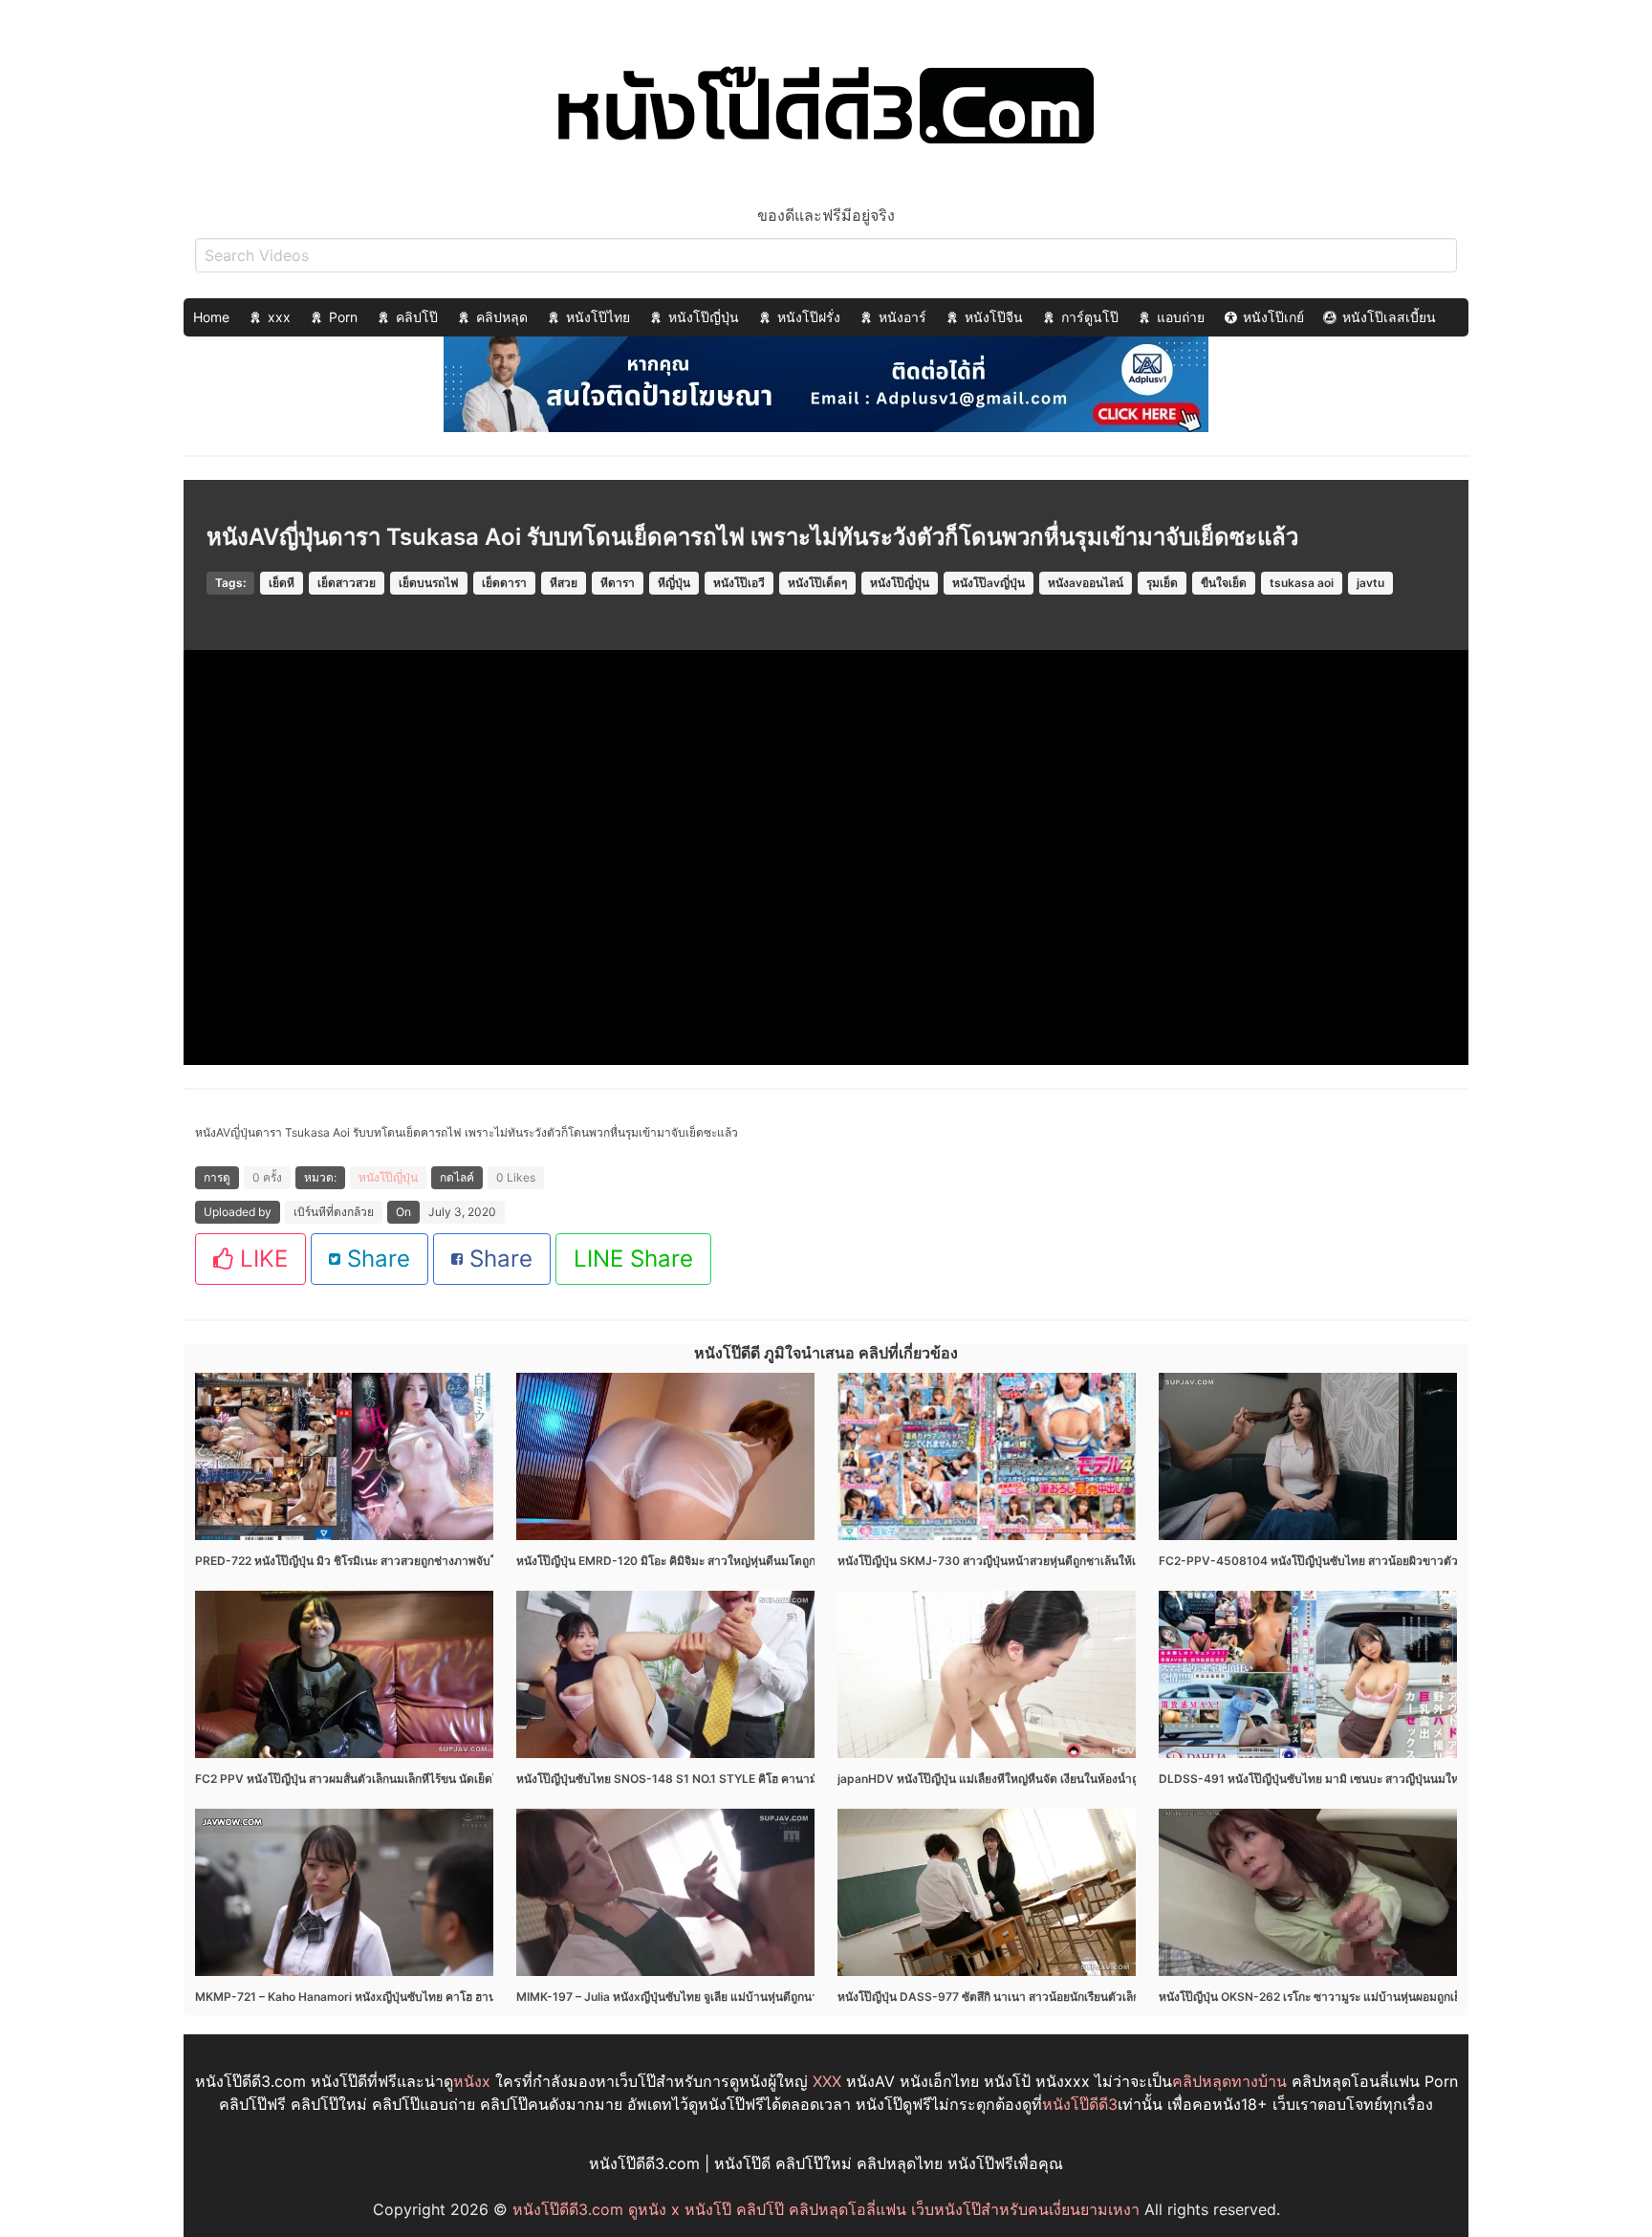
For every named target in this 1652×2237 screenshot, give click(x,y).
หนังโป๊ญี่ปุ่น (704, 317)
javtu (1370, 583)
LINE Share (633, 1259)
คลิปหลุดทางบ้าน (1229, 2081)
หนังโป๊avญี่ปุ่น (989, 583)
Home (211, 317)
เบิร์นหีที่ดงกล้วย (334, 1212)
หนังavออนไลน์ (1086, 583)
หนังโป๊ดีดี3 (1080, 2104)
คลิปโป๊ (417, 317)
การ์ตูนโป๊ (1090, 317)
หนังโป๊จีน (994, 317)
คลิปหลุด (502, 317)
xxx (279, 317)
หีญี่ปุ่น (674, 583)
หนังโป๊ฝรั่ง (809, 317)
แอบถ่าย (1181, 317)
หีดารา (618, 583)
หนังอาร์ (902, 317)
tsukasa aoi (1302, 583)
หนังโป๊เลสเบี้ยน (1389, 317)
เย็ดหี (282, 583)
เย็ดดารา (504, 583)
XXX (827, 2081)
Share (375, 1259)
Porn (343, 317)
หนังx (472, 2081)
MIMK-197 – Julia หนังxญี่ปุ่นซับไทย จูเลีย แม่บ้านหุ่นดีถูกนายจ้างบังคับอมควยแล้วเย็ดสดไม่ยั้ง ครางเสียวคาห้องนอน (806, 1997)
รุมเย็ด (1162, 583)
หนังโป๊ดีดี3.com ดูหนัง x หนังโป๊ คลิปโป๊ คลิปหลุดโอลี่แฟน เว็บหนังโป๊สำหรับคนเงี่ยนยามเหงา (826, 2209)
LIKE (261, 1259)
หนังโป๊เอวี (739, 583)
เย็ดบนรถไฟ (429, 583)
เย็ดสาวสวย (347, 583)
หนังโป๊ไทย (598, 317)
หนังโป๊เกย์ (1273, 317)
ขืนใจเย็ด (1224, 583)
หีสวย (564, 583)
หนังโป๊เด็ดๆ (817, 583)
